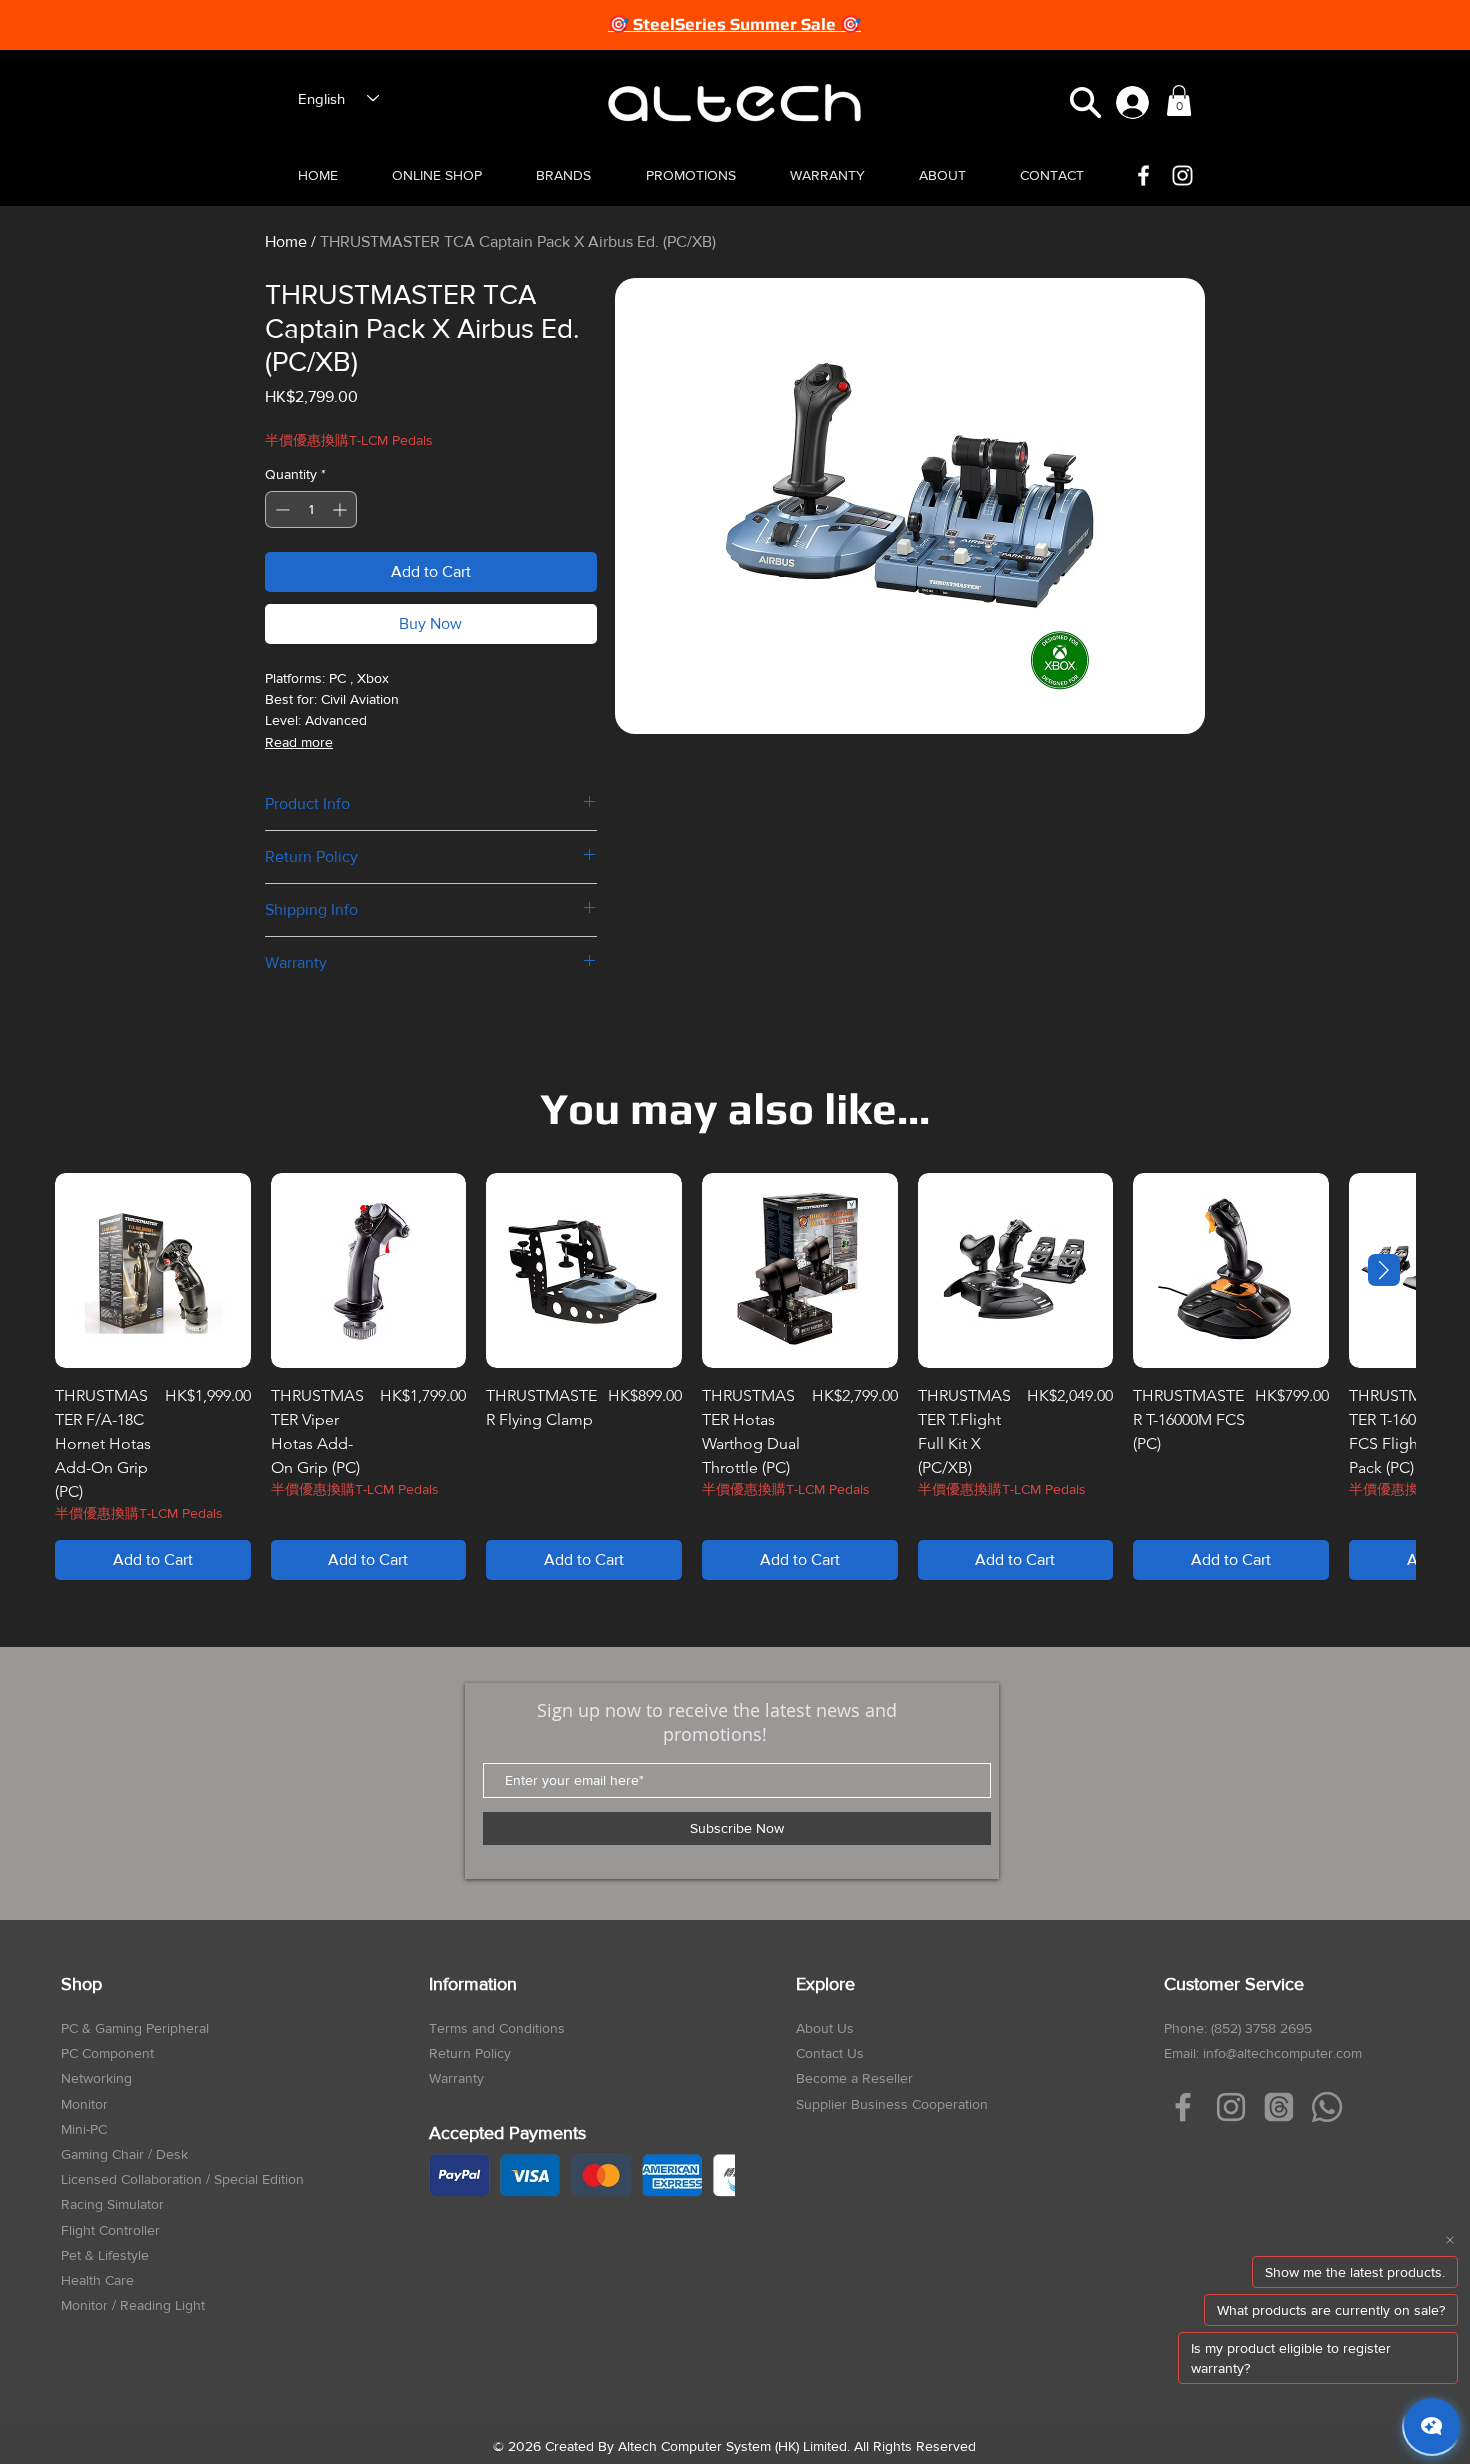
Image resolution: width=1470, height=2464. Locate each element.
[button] (1085, 102)
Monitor (84, 2104)
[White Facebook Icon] (1143, 175)
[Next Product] (1384, 1270)
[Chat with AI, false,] (1432, 2426)
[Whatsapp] (1327, 2107)
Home (286, 241)
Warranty (456, 2078)
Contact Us (830, 2053)
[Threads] (1279, 2107)
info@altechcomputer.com (1282, 2053)
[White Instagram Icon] (1182, 175)
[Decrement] (280, 509)
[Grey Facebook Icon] (1183, 2107)
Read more (299, 742)
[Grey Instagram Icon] (1231, 2107)
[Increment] (341, 509)
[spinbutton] (311, 509)
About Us (825, 2028)
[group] (735, 1377)
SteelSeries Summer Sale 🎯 (747, 24)
